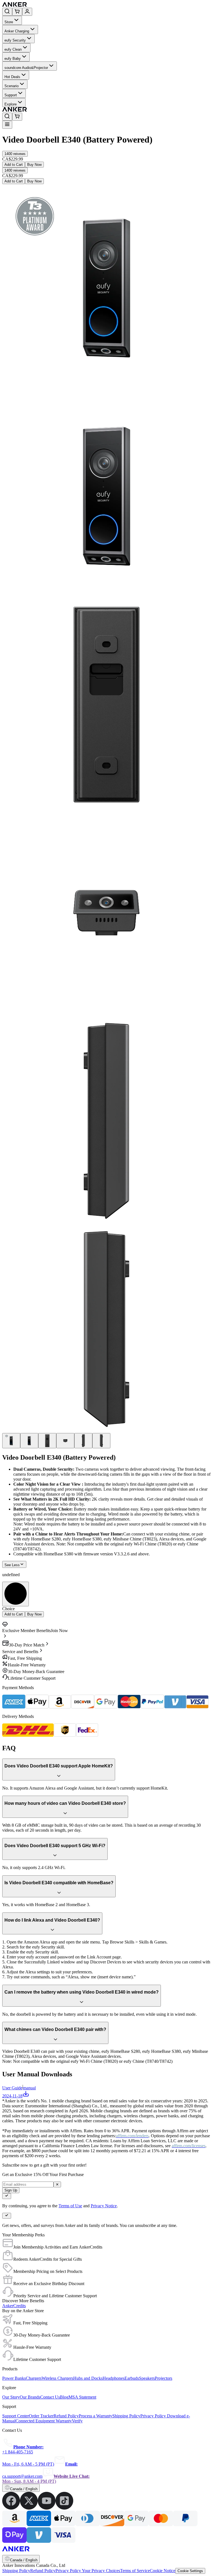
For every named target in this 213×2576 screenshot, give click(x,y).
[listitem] (11, 2508)
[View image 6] (101, 1441)
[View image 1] (11, 1441)
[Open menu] (7, 125)
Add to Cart (14, 165)
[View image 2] (29, 1441)
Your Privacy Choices (101, 2571)
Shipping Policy (16, 2571)
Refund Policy (43, 2571)
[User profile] (27, 12)
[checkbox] (7, 2196)
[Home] (55, 5)
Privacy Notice (104, 2206)
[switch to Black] (16, 1594)
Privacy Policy (69, 2571)
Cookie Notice (163, 2571)
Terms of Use (70, 2206)
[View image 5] (83, 1441)
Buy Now (34, 165)
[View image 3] (47, 1441)
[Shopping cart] (17, 12)
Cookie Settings (190, 2571)
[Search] (7, 12)
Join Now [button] (59, 1631)
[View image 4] (65, 1441)
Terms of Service (135, 2571)
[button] (15, 154)
